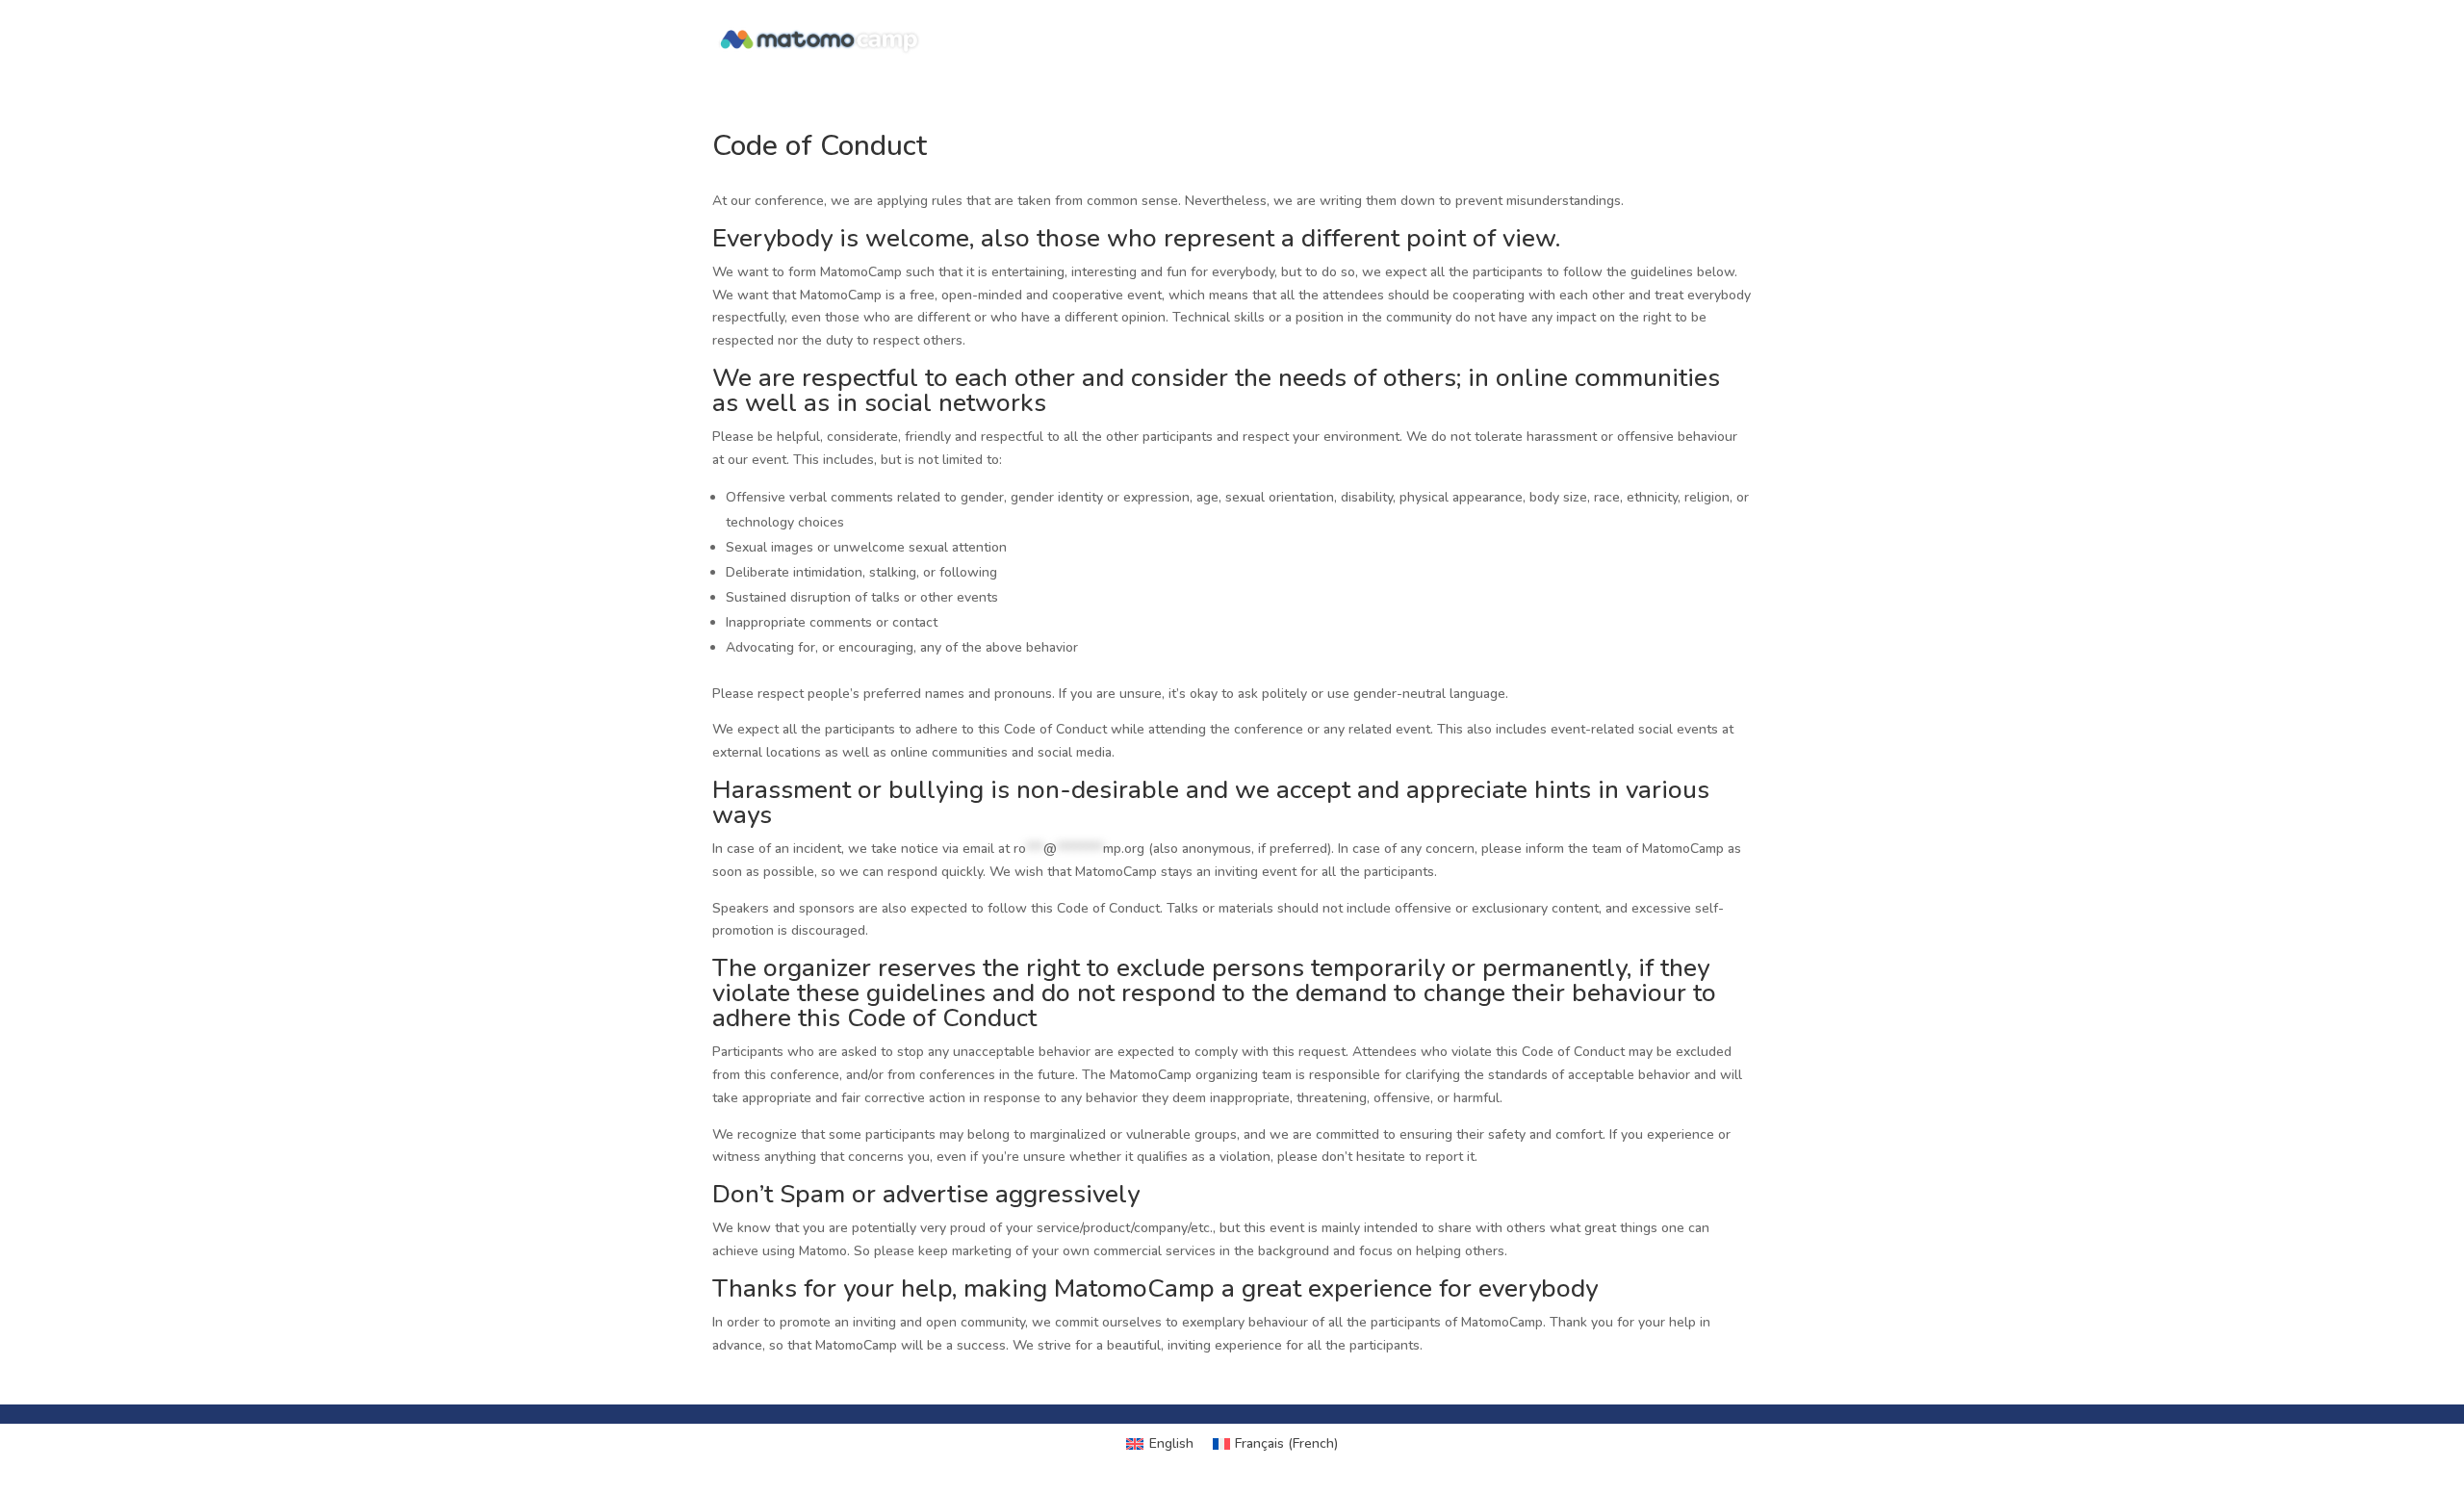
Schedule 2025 (1569, 40)
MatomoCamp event (1412, 40)
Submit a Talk (1701, 40)
